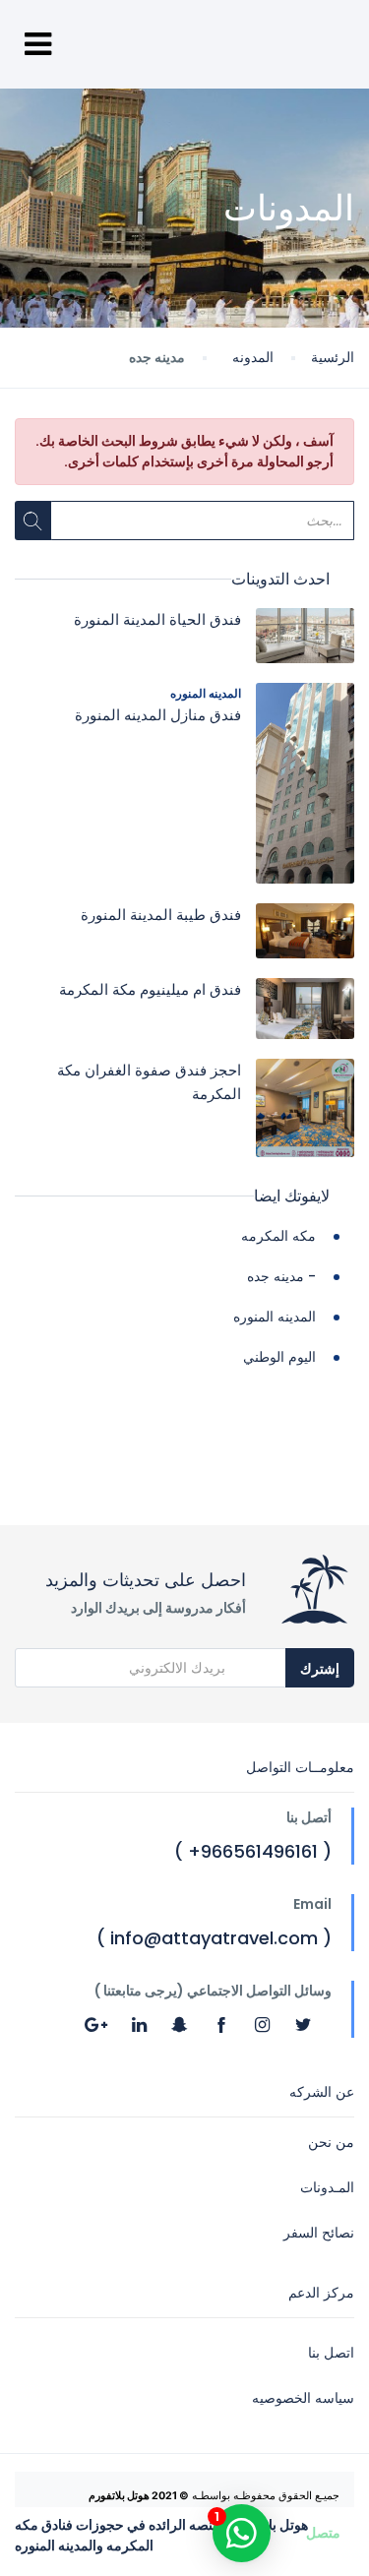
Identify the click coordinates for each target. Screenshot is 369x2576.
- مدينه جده (281, 1276)
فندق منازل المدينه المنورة (158, 715)
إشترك (320, 1669)
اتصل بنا (331, 2353)
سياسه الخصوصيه (303, 2398)
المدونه (253, 357)
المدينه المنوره (206, 693)
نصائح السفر (319, 2233)
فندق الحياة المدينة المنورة (157, 619)
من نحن (331, 2142)
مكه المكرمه (278, 1236)
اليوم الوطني (279, 1357)
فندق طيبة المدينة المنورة (161, 915)
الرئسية (333, 357)
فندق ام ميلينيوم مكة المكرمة (150, 989)
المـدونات (327, 2187)
